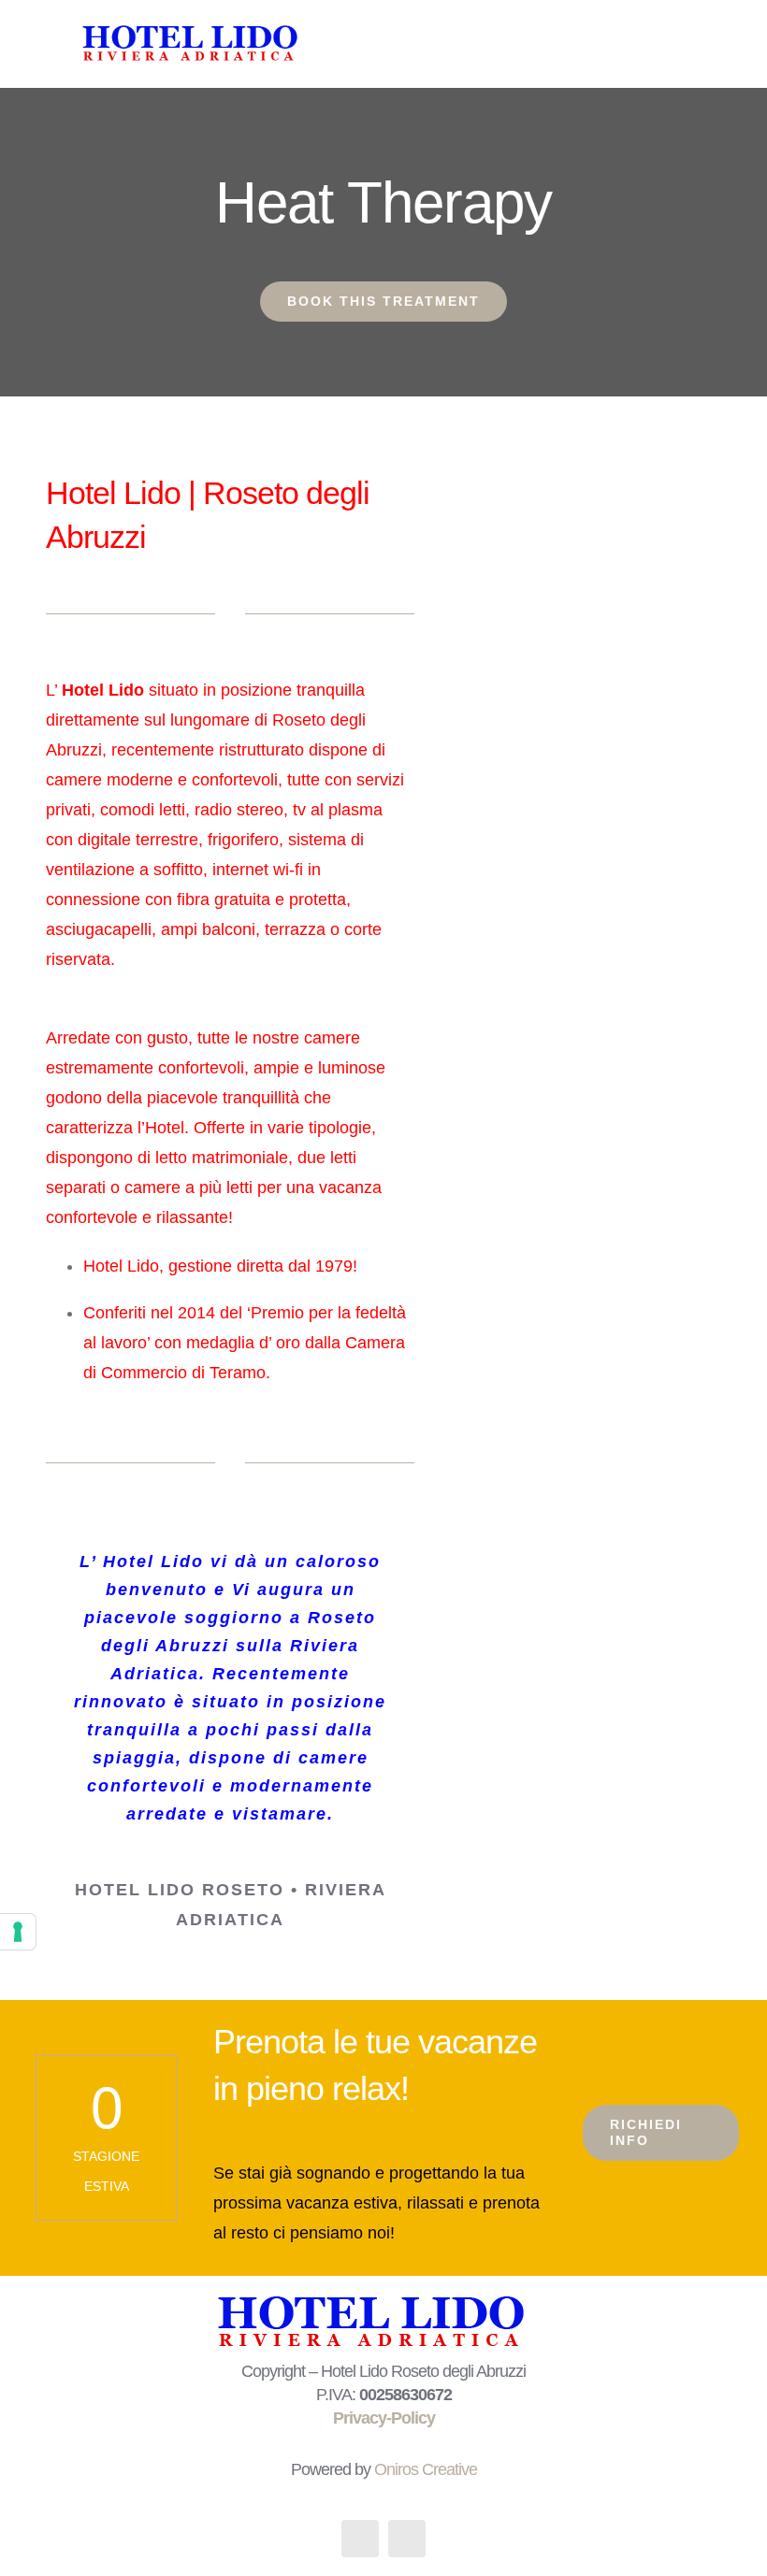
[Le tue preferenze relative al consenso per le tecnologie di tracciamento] (18, 1932)
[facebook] (360, 2539)
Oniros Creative (426, 2469)
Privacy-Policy (384, 2418)
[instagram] (407, 2539)
